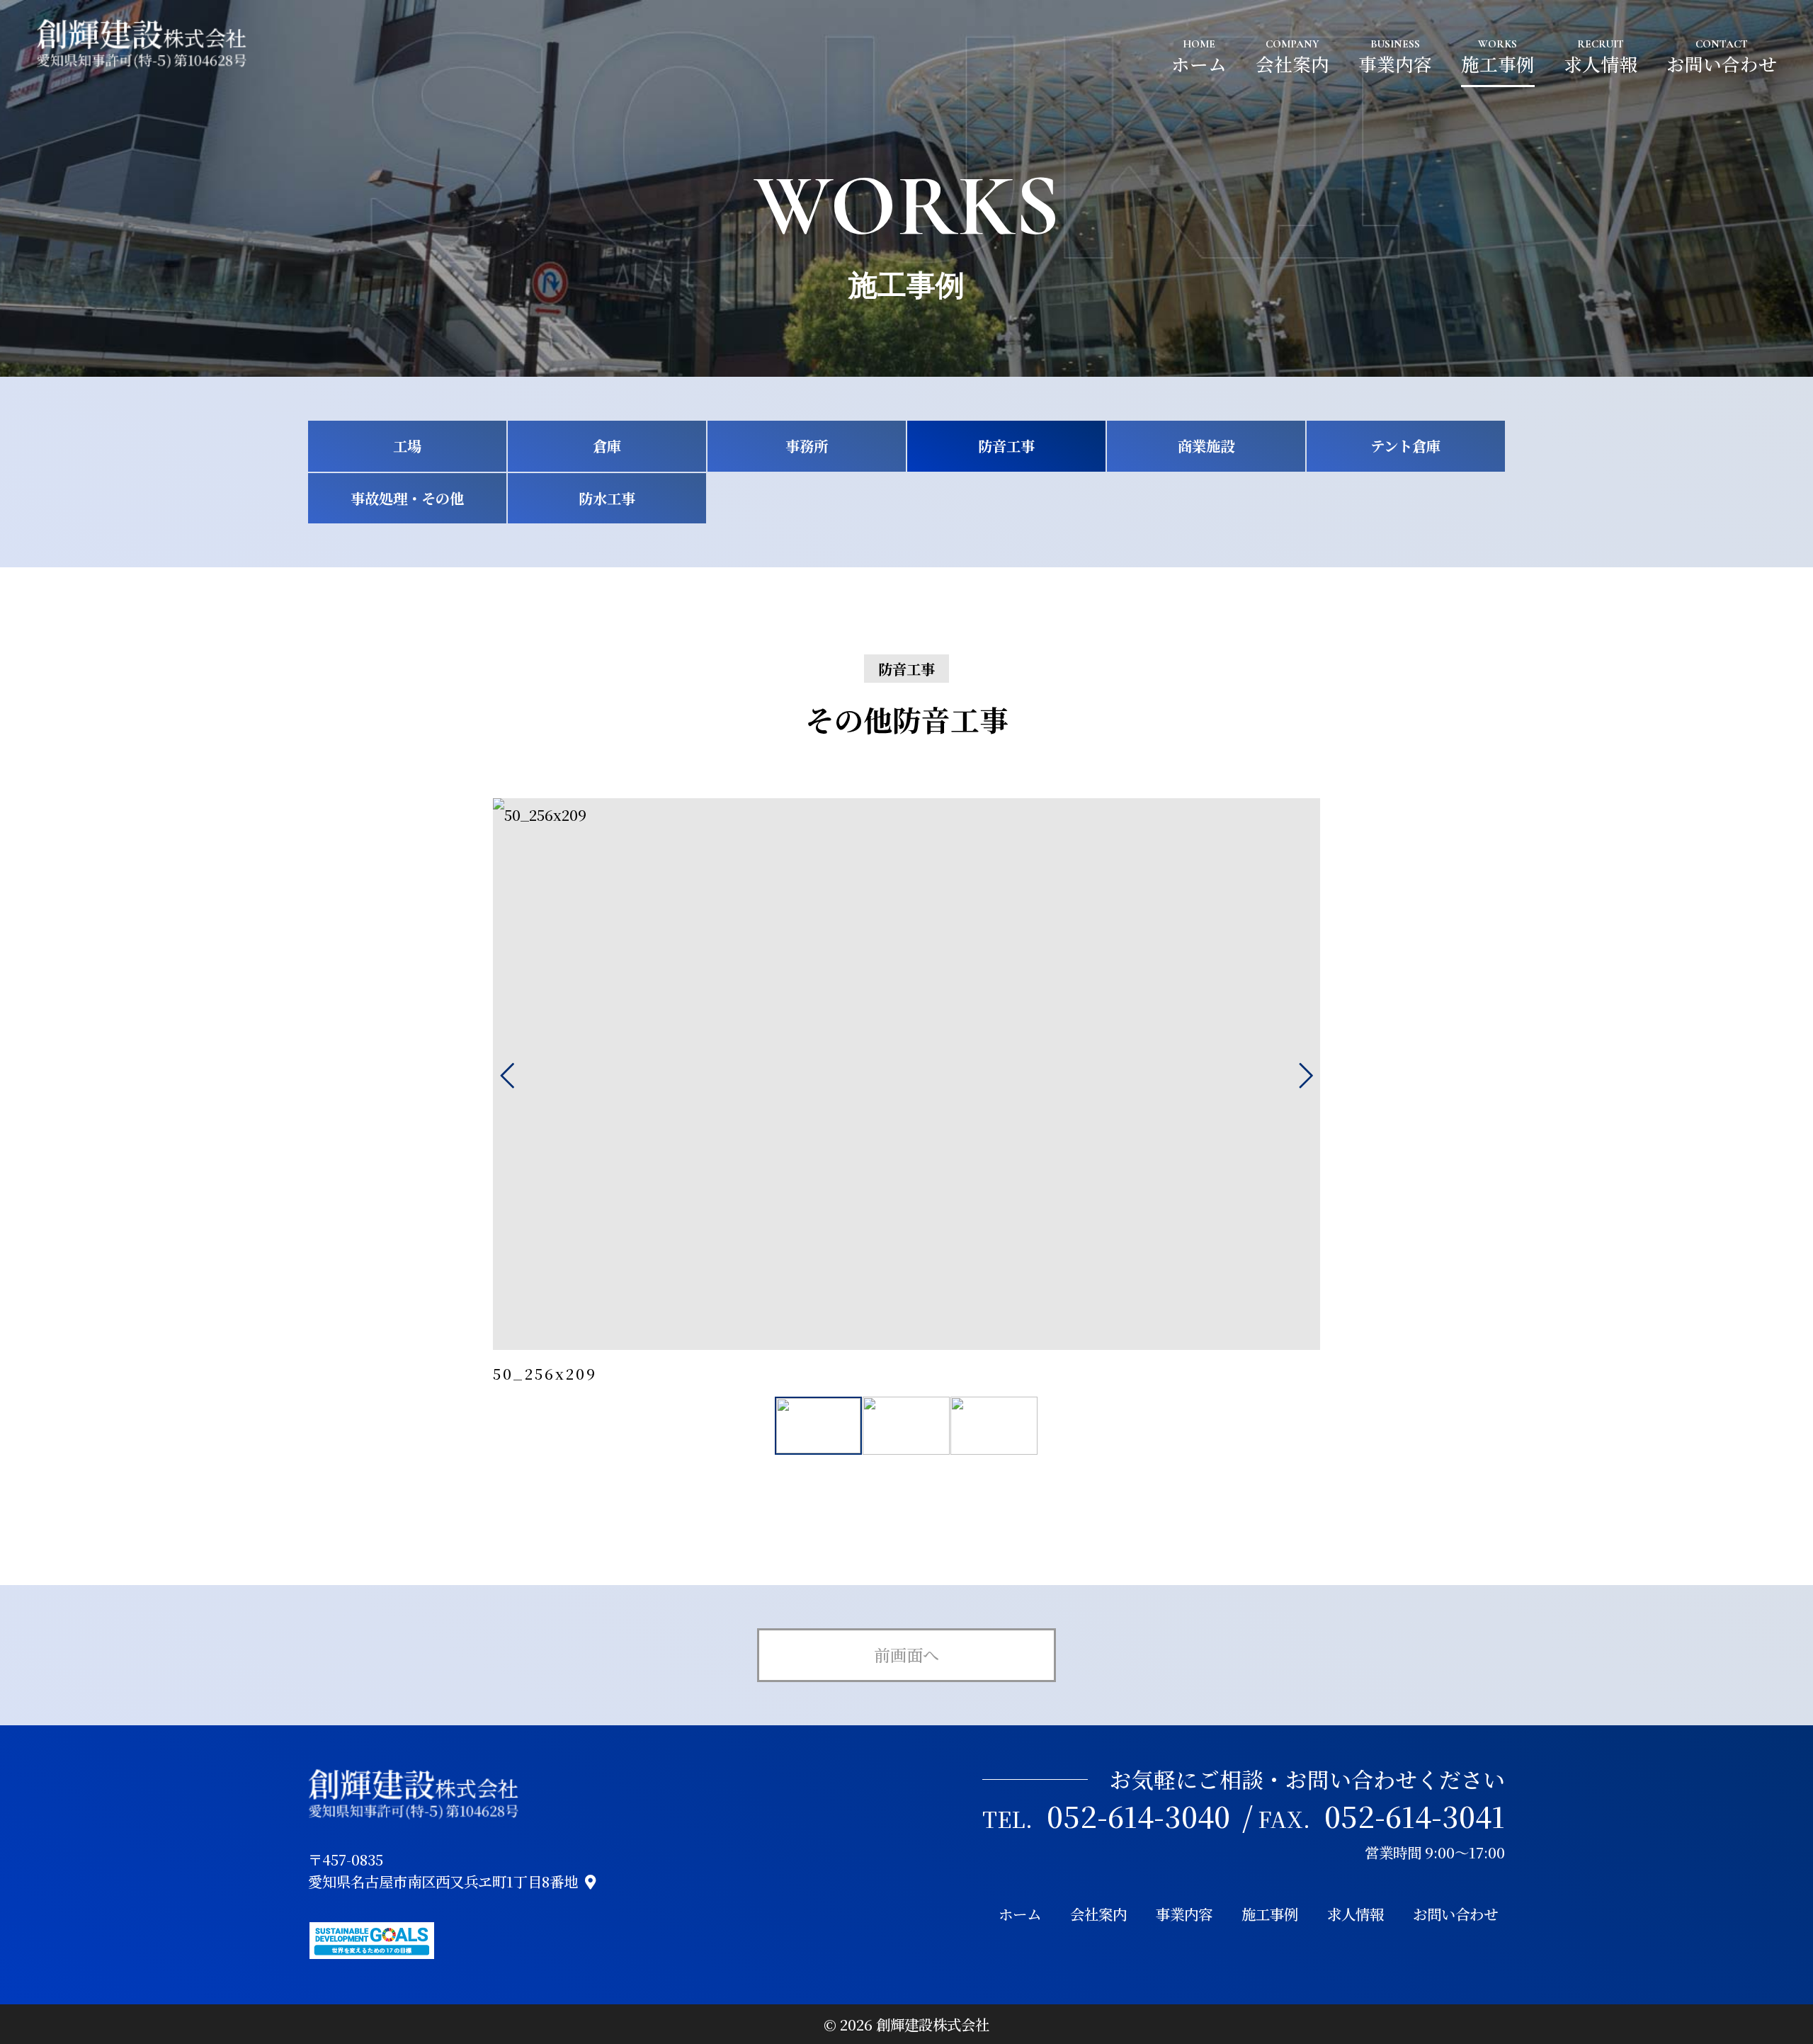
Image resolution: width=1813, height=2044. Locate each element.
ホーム (1199, 64)
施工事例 (1498, 64)
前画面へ (906, 1654)
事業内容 (1395, 64)
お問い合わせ (1722, 64)
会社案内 (1292, 64)
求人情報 (1601, 64)
